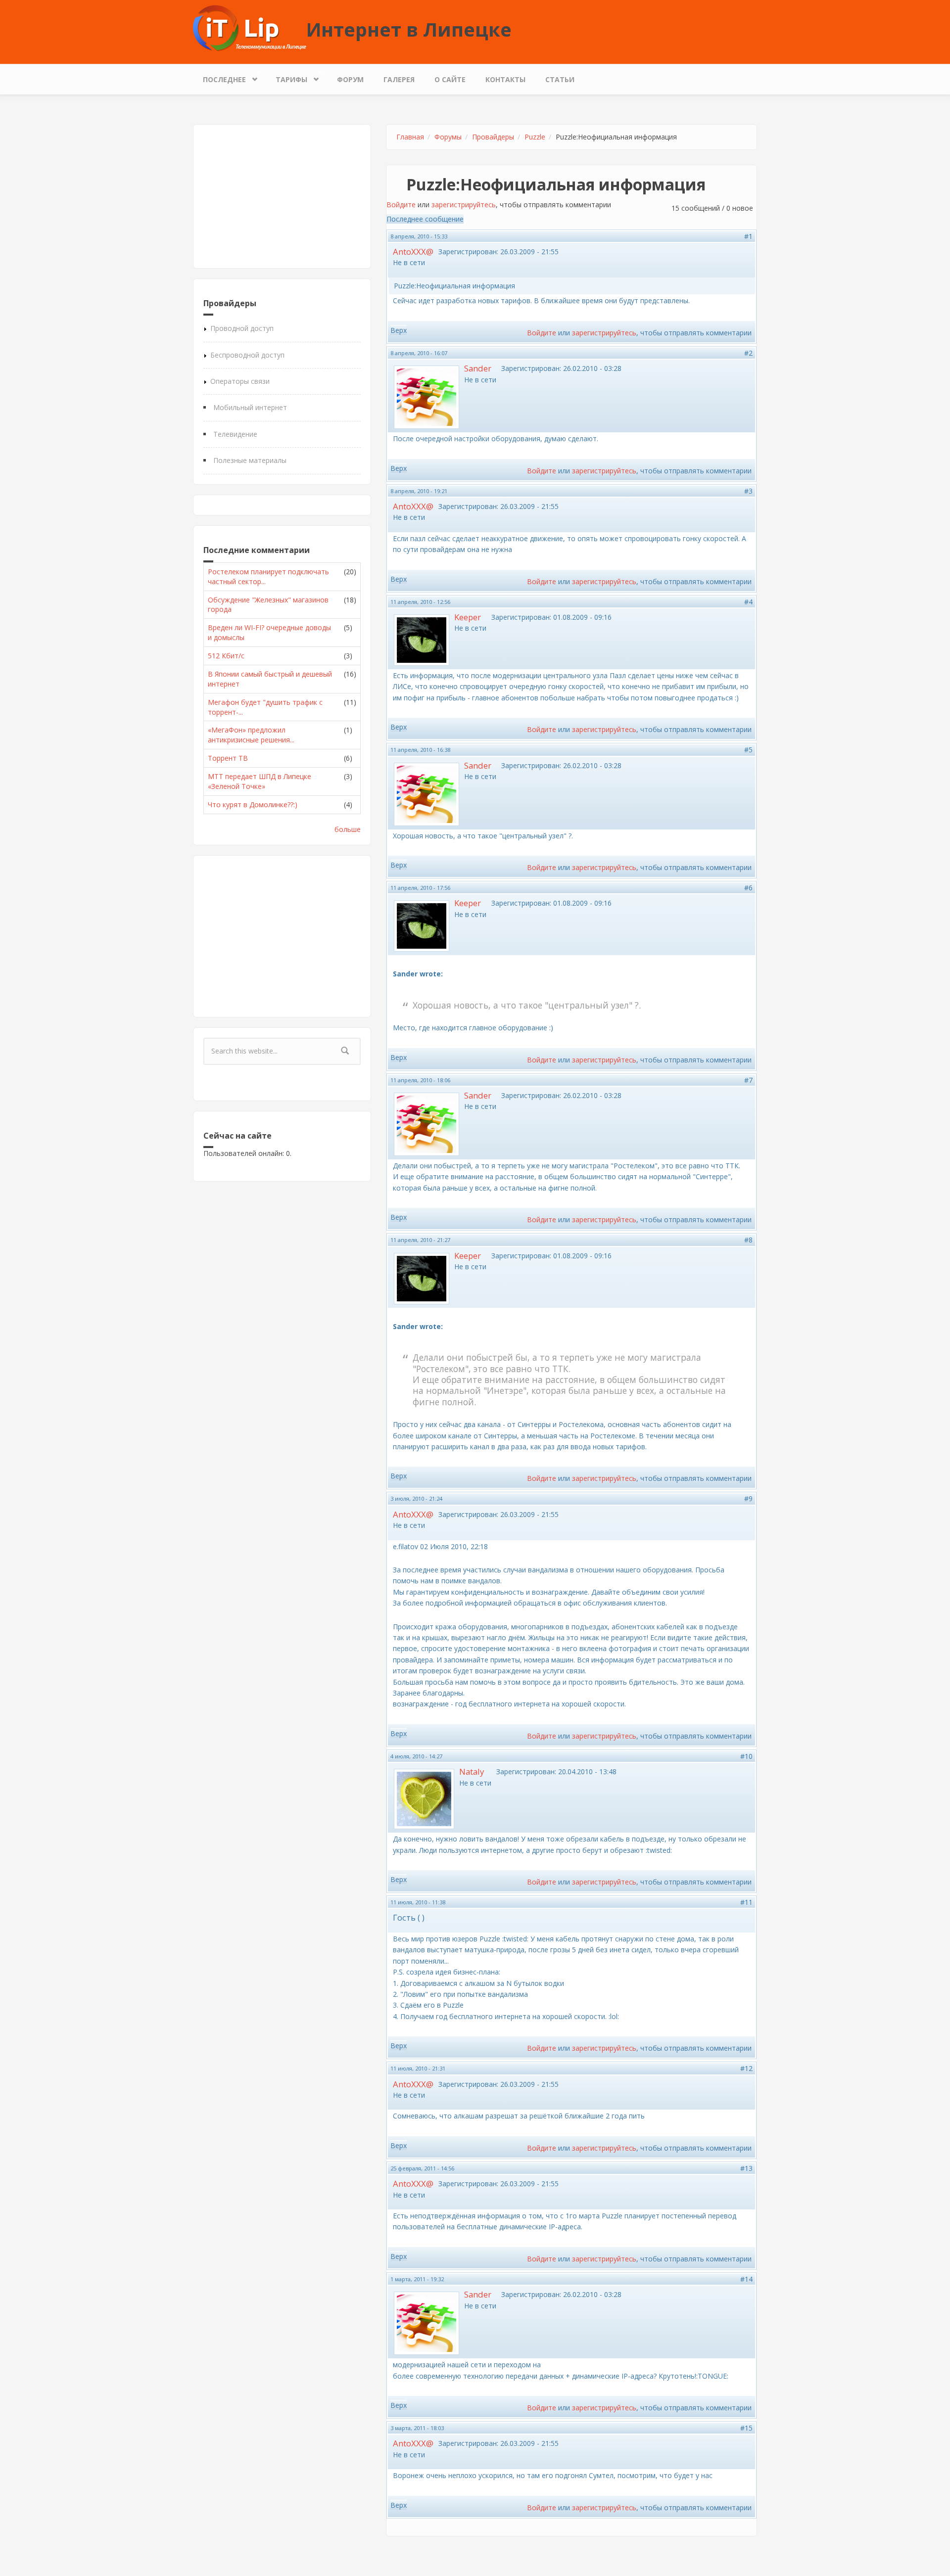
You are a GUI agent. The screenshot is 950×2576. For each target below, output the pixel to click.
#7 (748, 1080)
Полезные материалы (250, 460)
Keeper (468, 617)
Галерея (399, 79)
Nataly (472, 1771)
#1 (748, 236)
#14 (746, 2279)
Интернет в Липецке (409, 29)
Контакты (505, 79)
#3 (748, 491)
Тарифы (286, 77)
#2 (748, 353)
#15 (746, 2428)
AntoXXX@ (413, 252)
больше (348, 829)
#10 (746, 1756)
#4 (748, 602)
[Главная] (250, 27)
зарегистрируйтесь (464, 205)
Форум (350, 79)
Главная (410, 137)
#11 (746, 1902)
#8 (748, 1240)
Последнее (219, 77)
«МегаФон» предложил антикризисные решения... (251, 735)
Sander (478, 368)
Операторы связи (240, 381)
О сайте (450, 79)
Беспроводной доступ (247, 355)
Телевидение (235, 434)
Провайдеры (493, 137)
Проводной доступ (242, 328)
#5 (748, 750)
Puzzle (535, 137)
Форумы (448, 137)
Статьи (560, 79)
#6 (748, 888)
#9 (748, 1498)
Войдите (401, 205)
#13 (746, 2168)
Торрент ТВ (228, 758)
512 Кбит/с (226, 656)
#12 (746, 2068)
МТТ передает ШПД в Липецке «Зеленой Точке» (260, 781)
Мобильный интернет (250, 407)
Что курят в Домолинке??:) (253, 805)
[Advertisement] (282, 196)
